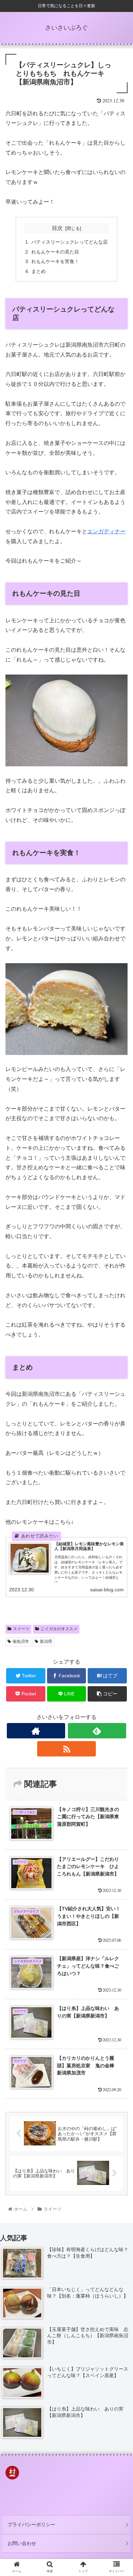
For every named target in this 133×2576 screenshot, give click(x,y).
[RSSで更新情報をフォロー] (66, 1749)
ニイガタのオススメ (59, 1629)
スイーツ (21, 1629)
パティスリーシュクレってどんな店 (70, 242)
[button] (120, 1348)
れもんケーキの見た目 (55, 252)
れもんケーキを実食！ (55, 261)
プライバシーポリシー (31, 2524)
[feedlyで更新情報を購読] (97, 1731)
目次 (57, 228)
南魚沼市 (21, 1641)
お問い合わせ (22, 2543)
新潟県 (46, 1641)
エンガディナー (106, 531)
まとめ (39, 271)
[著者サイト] (36, 1731)
